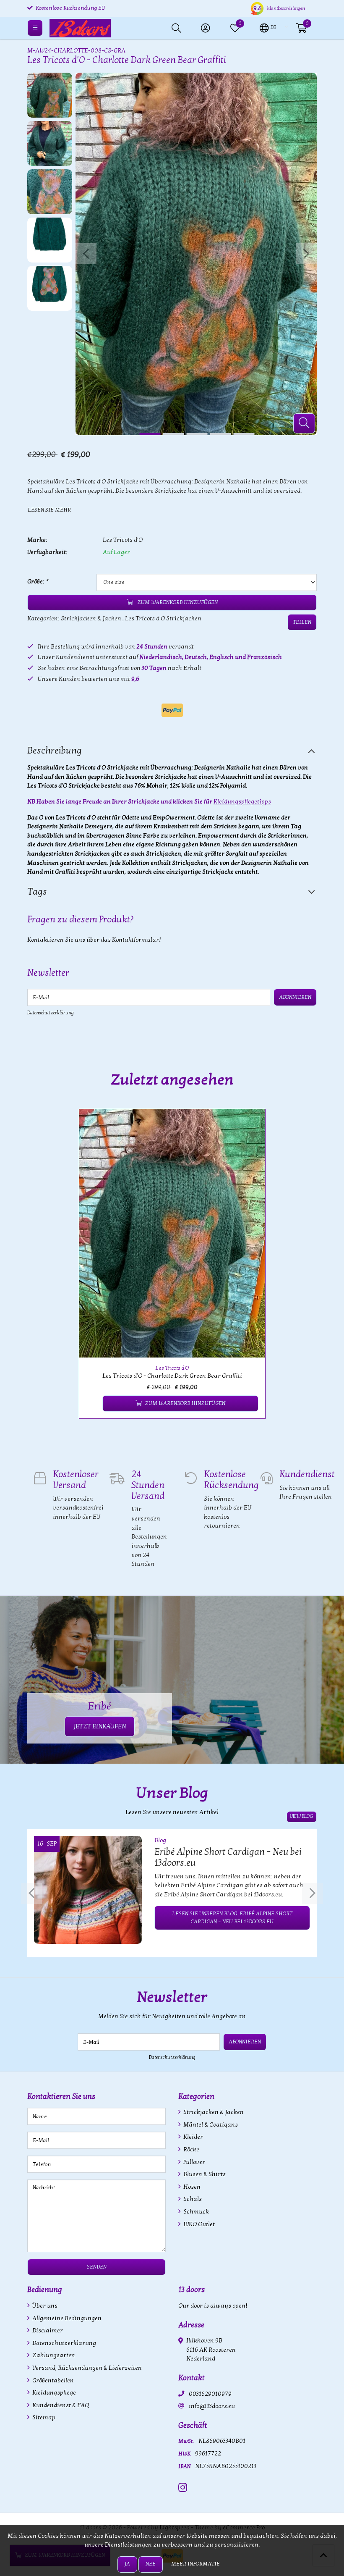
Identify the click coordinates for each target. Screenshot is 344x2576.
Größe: (38, 582)
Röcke (191, 2149)
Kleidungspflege (53, 2393)
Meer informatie (195, 2564)
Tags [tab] (37, 892)
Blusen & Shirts (204, 2174)
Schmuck (195, 2212)
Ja (127, 2564)
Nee (151, 2564)
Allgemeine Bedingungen (66, 2318)
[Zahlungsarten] (172, 710)
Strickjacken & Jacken (91, 618)
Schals (192, 2199)
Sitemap (43, 2417)
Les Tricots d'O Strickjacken (163, 618)
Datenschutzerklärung (51, 1013)
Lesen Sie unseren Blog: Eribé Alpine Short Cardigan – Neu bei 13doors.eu (232, 1918)
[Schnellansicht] (249, 1125)
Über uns (44, 2306)
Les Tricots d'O (123, 540)
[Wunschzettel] (93, 1404)
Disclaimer (47, 2330)
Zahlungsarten (53, 2355)
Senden (97, 2267)
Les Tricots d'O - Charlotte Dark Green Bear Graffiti (172, 1376)
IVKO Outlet (198, 2224)
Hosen (191, 2187)
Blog (160, 1840)
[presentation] (86, 254)
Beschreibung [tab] (55, 751)
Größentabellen (52, 2380)
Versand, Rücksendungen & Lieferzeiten (86, 2368)
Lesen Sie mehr (49, 510)
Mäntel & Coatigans (210, 2125)
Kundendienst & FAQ (60, 2405)
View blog (302, 1816)
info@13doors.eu (212, 2406)
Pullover (194, 2162)
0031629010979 (210, 2394)
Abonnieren (295, 997)
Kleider (193, 2137)
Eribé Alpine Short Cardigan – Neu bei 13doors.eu (228, 1857)
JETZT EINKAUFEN (100, 1726)
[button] (268, 27)
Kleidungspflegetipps (242, 802)
